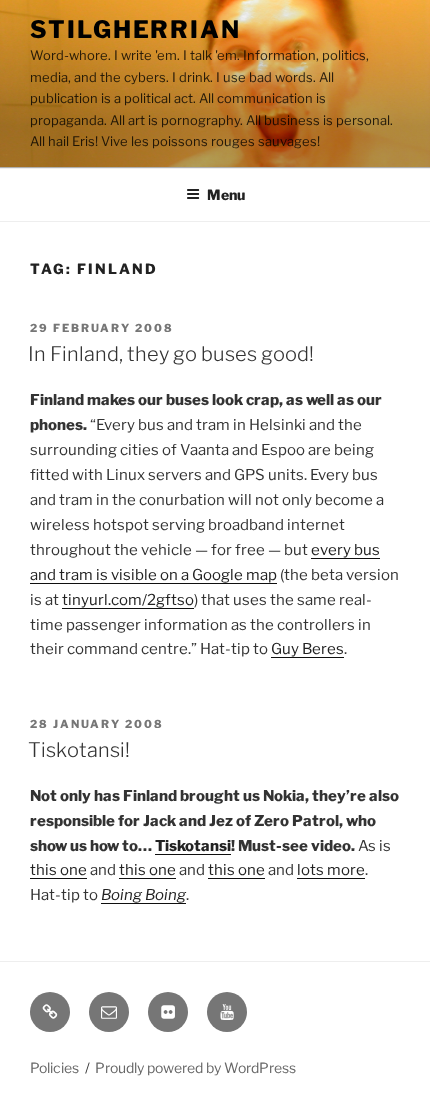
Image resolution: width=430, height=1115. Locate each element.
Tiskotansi (193, 846)
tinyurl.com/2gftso (128, 600)
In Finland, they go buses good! (171, 354)
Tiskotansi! (79, 750)
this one (58, 870)
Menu (226, 194)
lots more (331, 870)
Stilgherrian (135, 29)
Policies (54, 1067)
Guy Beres (307, 649)
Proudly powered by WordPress (195, 1067)
